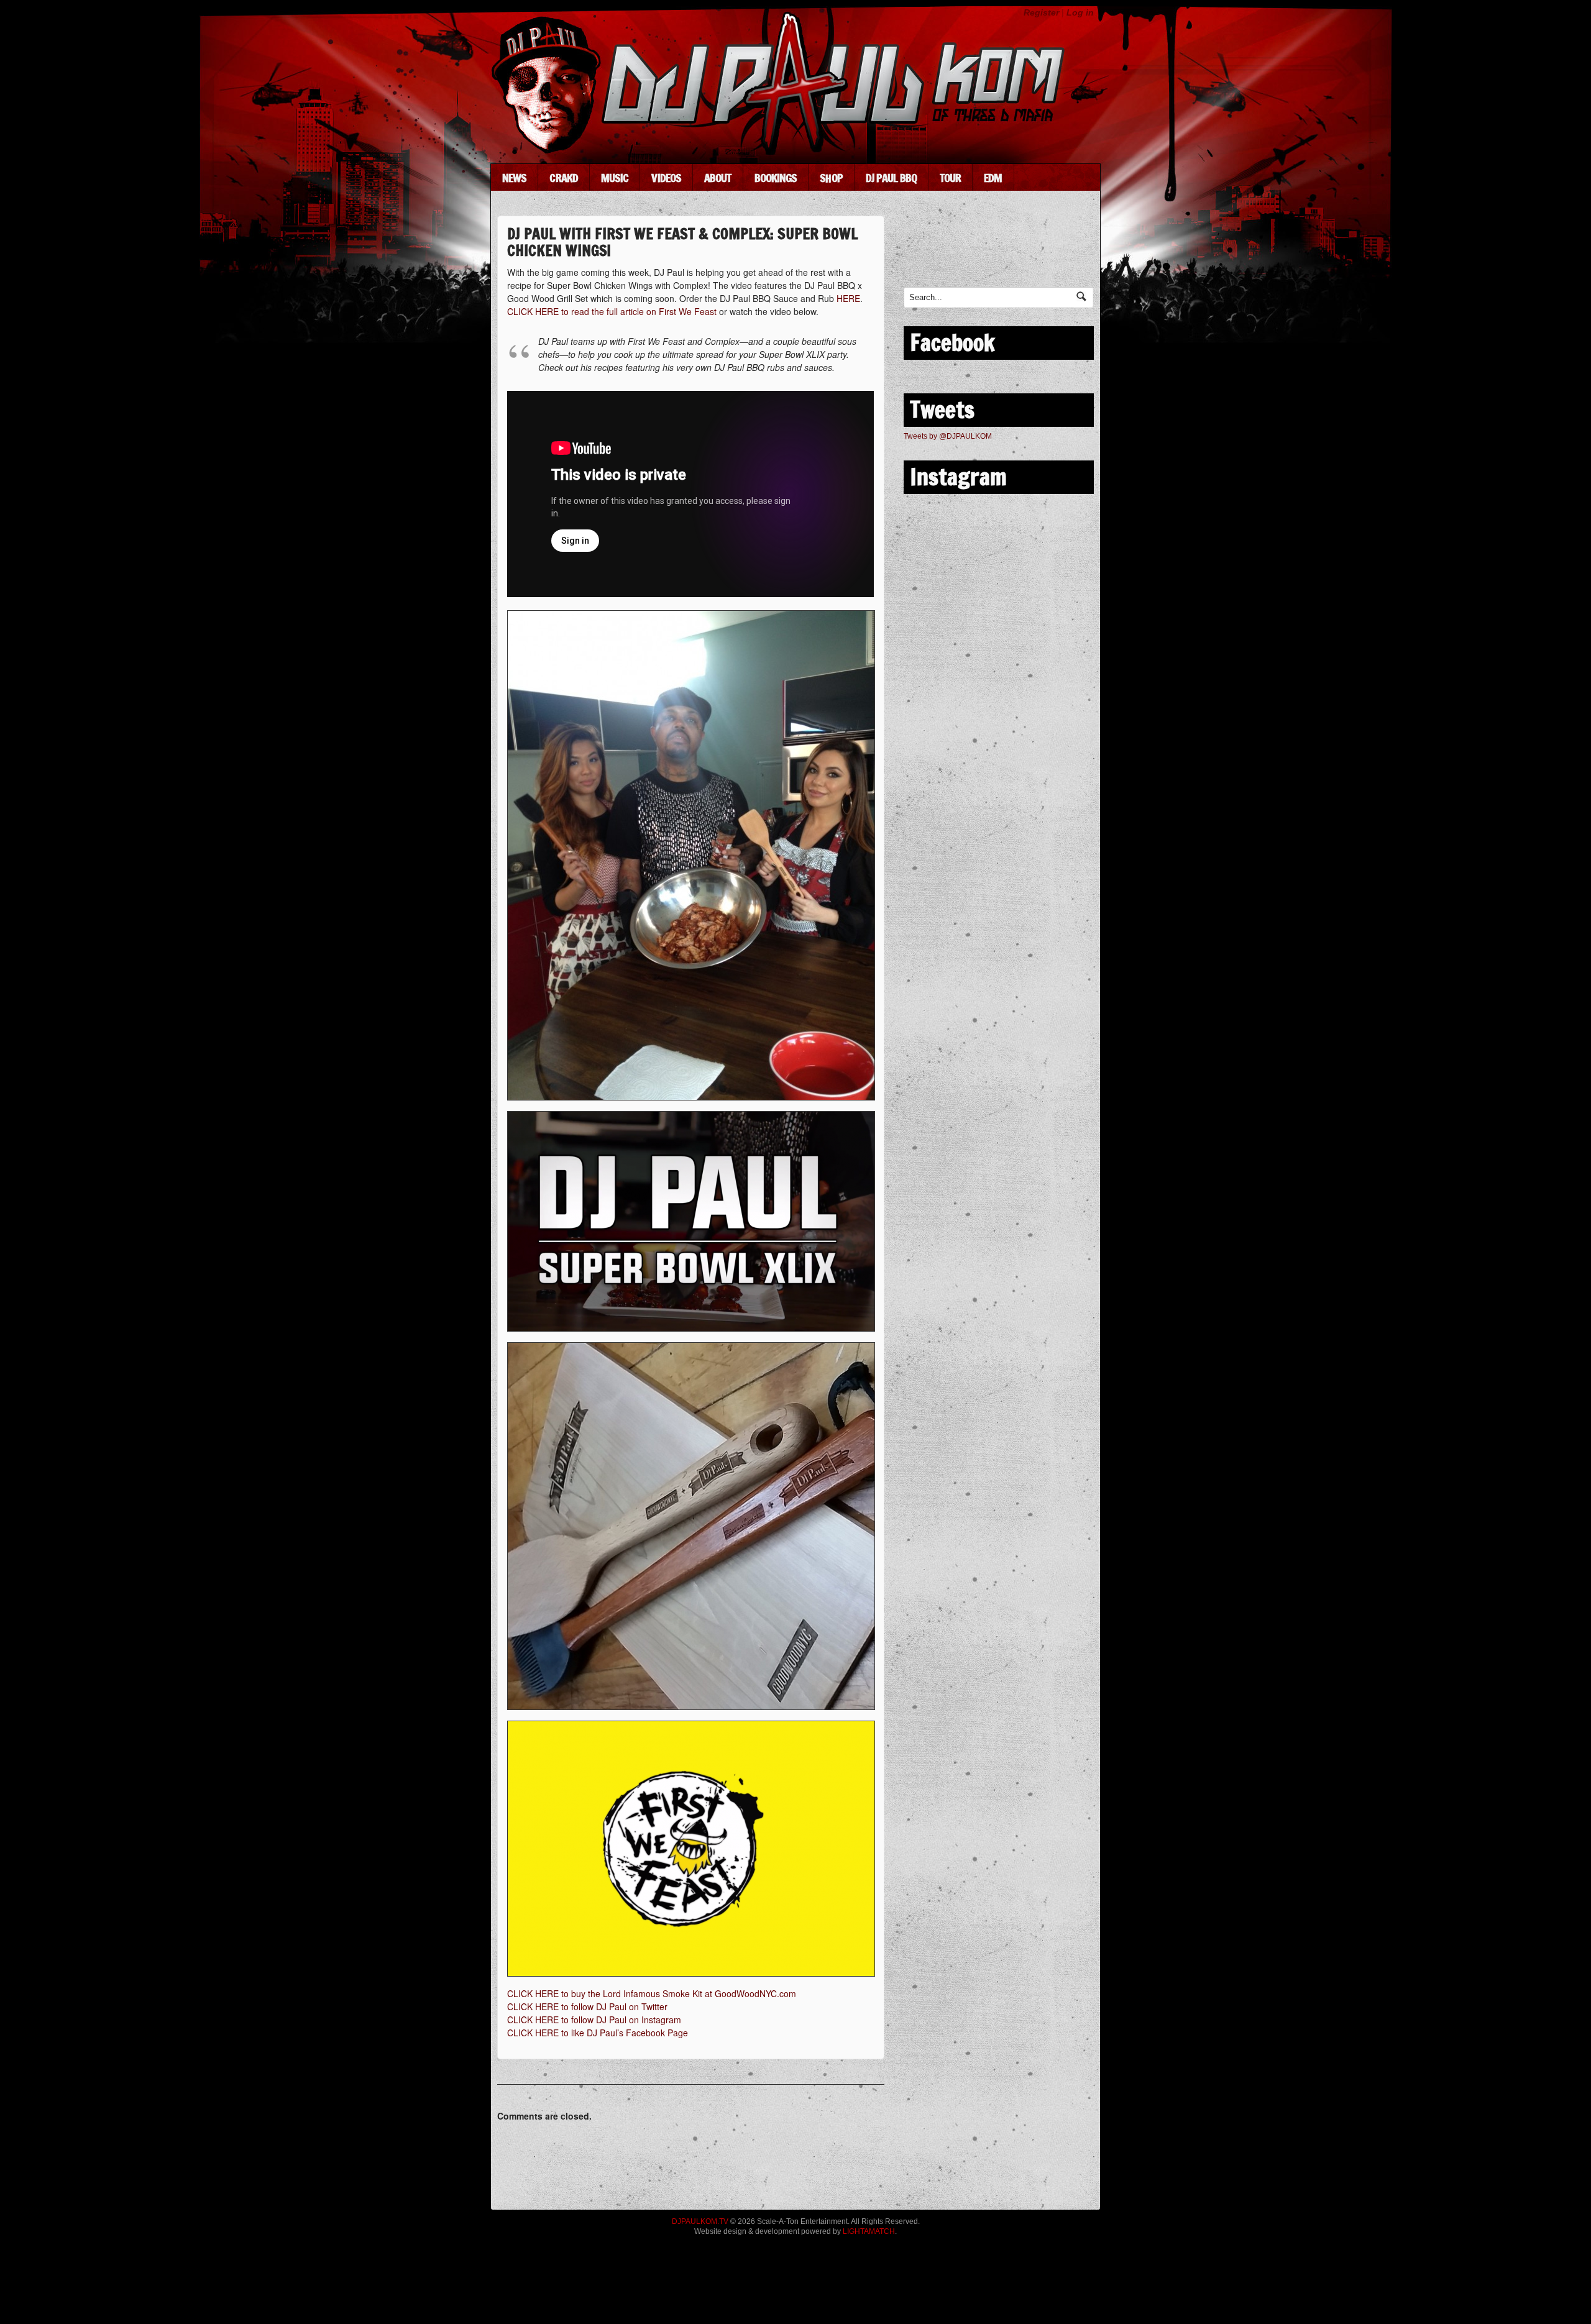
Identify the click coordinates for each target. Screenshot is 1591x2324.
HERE (848, 298)
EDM (993, 178)
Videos (666, 178)
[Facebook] (995, 251)
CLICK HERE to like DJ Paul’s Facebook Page (598, 2033)
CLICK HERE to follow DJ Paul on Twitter (587, 2006)
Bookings (776, 178)
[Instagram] (1070, 251)
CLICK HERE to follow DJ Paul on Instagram (594, 2020)
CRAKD (564, 178)
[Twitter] (958, 251)
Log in (1080, 12)
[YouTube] (1033, 251)
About (718, 178)
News (514, 178)
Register (1041, 12)
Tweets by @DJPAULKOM (948, 436)
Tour (950, 178)
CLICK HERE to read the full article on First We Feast (612, 311)
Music (615, 178)
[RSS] (921, 251)
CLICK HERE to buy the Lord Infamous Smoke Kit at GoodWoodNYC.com (652, 1993)
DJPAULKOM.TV (700, 2221)
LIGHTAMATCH (869, 2231)
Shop (831, 178)
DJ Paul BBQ (891, 178)
